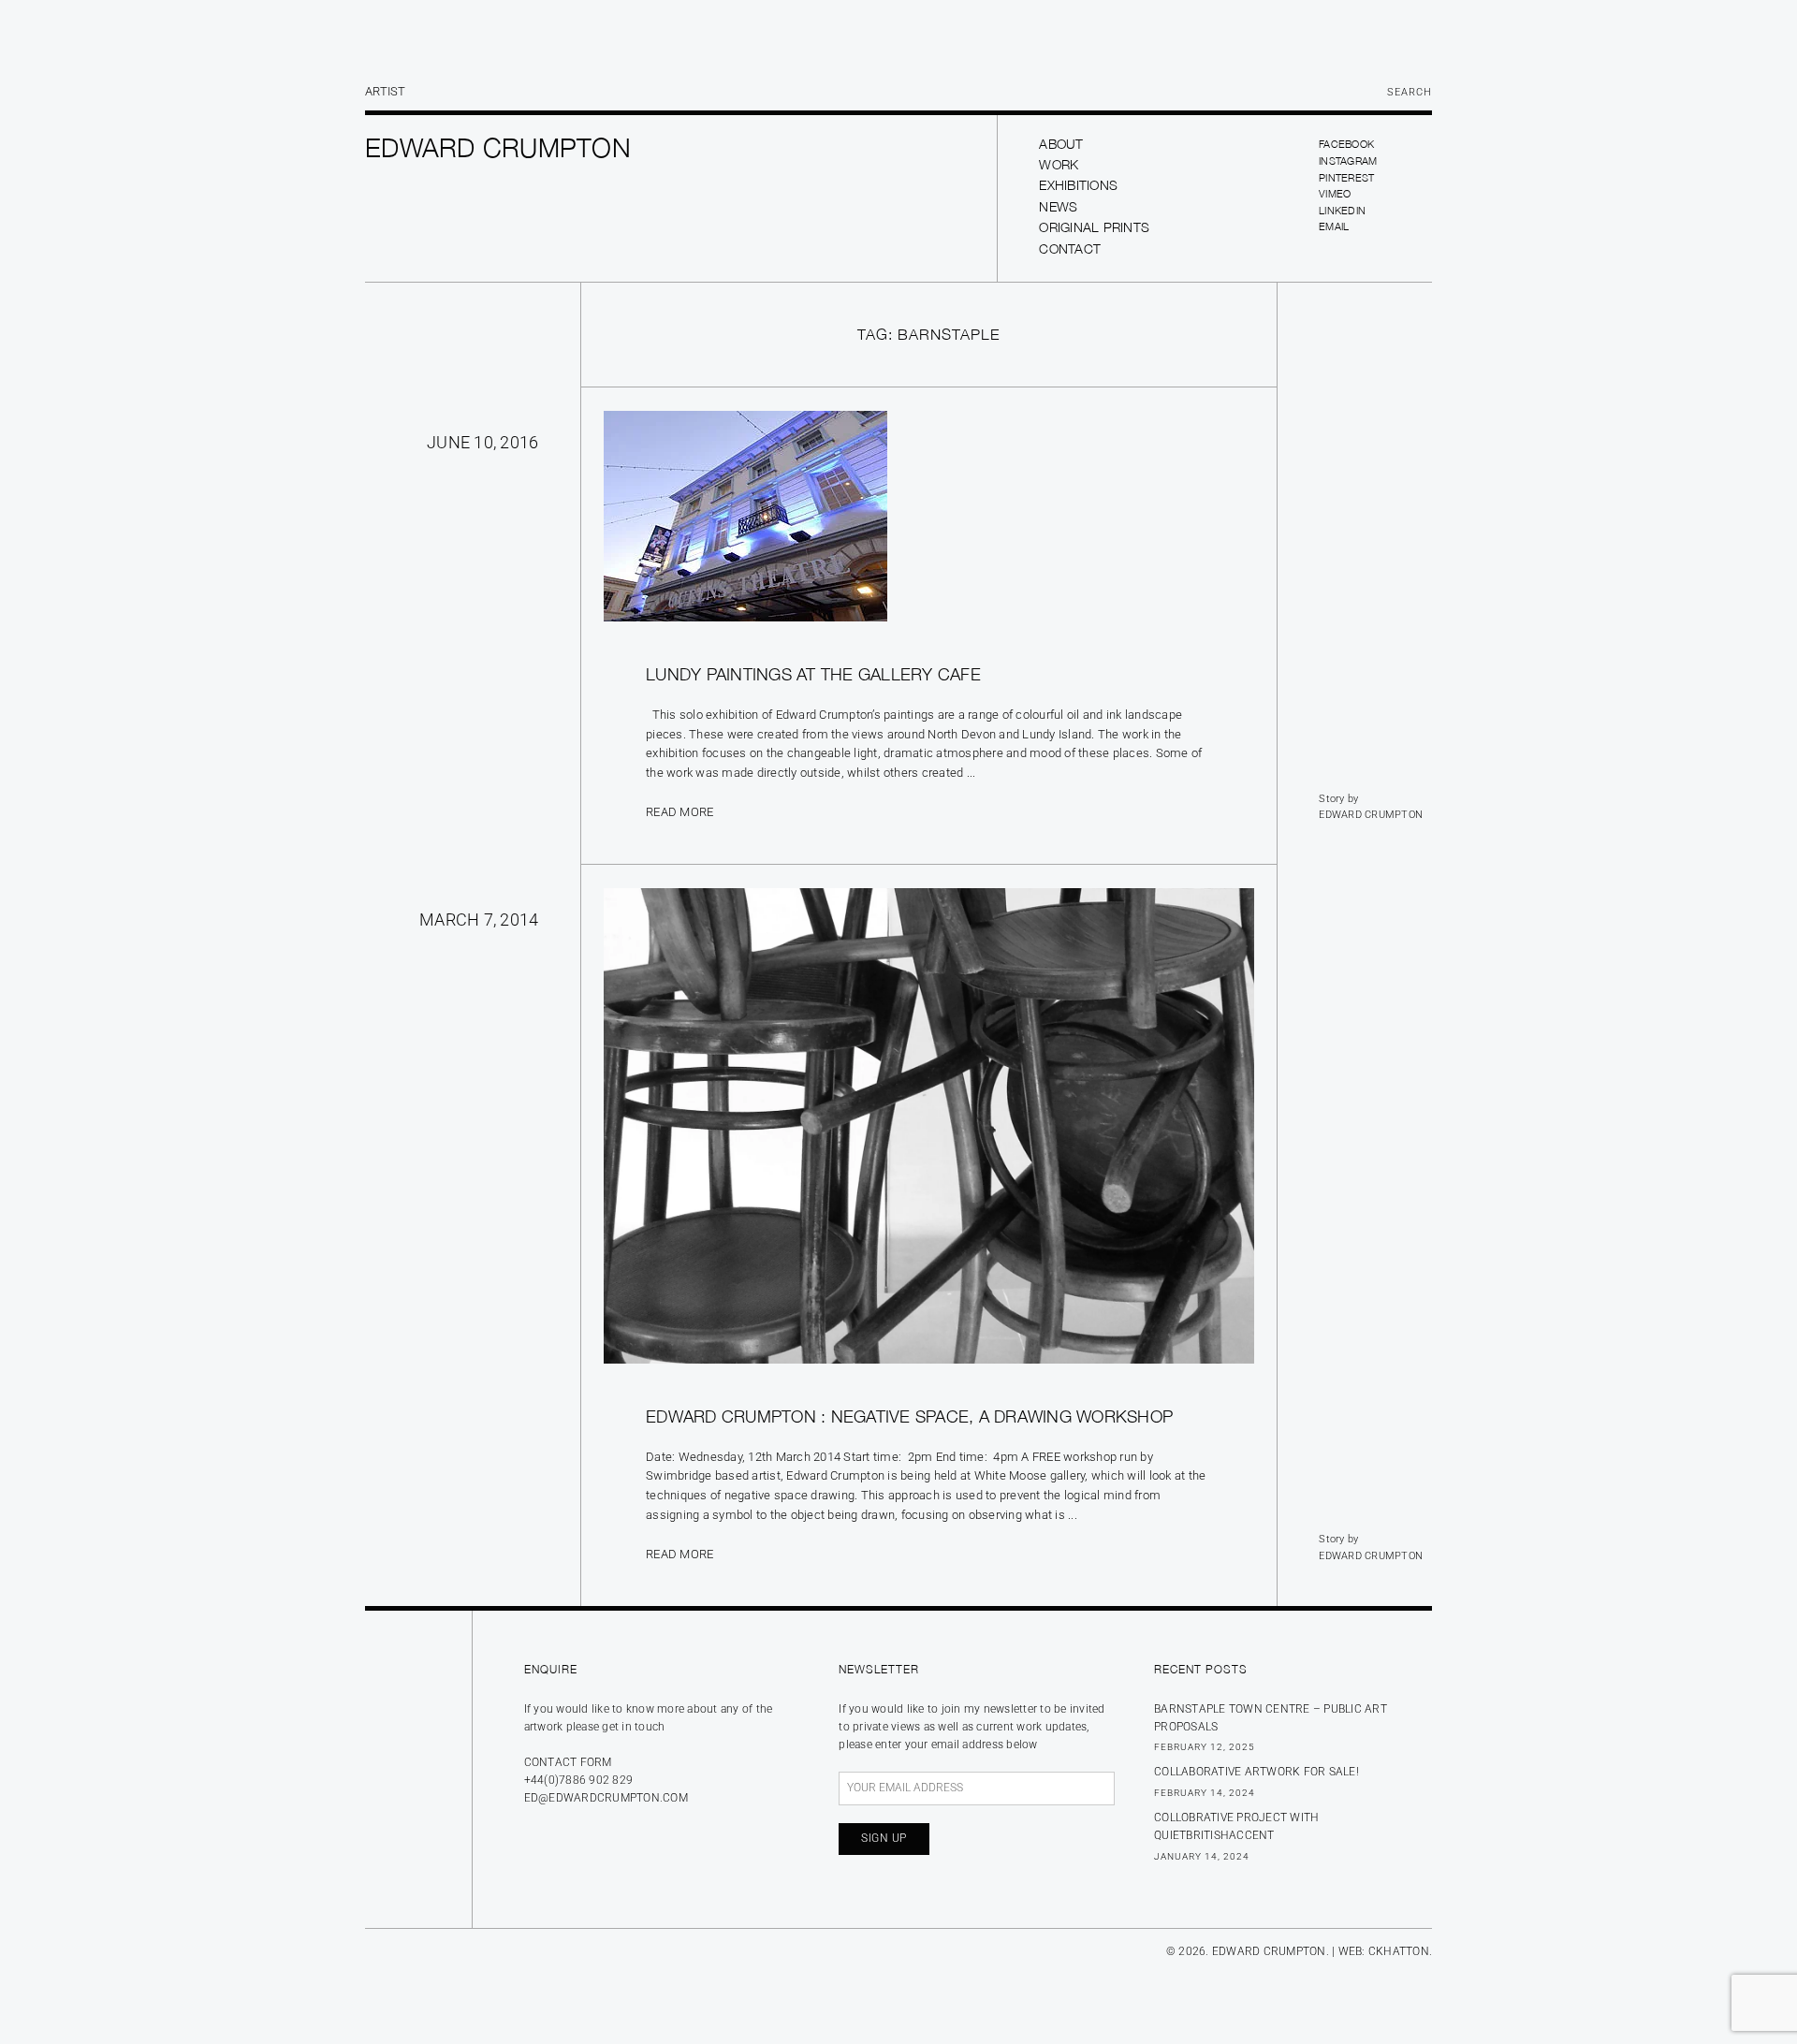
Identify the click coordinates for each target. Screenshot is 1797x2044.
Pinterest (1346, 177)
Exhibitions (1078, 185)
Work (1059, 164)
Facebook (1346, 144)
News (1058, 206)
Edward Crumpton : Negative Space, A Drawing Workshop (909, 1416)
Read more (679, 812)
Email (1334, 226)
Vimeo (1335, 193)
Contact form (568, 1762)
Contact (1070, 248)
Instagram (1348, 161)
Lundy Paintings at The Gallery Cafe (813, 674)
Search (1410, 92)
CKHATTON (1399, 1951)
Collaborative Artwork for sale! (1256, 1772)
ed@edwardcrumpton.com (606, 1798)
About (1061, 144)
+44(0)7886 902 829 (579, 1780)
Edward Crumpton (1371, 815)
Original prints (1094, 227)
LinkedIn (1342, 210)
